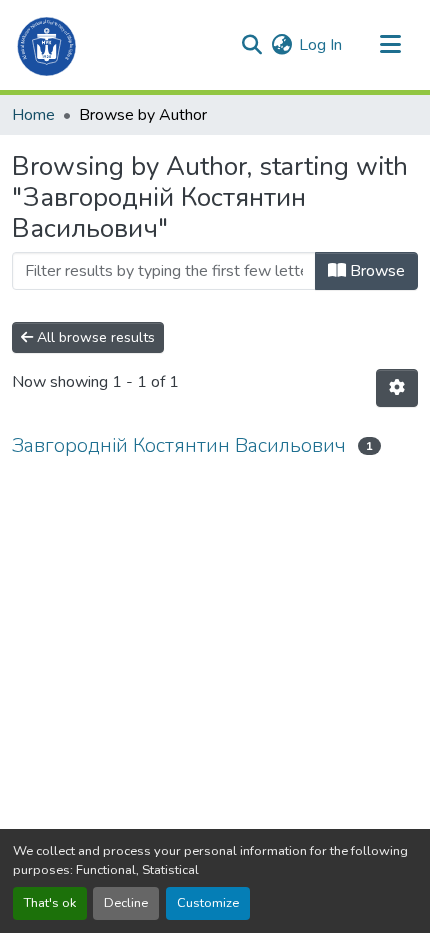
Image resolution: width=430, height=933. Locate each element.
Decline (126, 903)
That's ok (50, 903)
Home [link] (33, 115)
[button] (47, 45)
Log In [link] (320, 45)
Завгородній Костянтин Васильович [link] (179, 445)
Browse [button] (375, 271)
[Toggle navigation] (390, 45)
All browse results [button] (94, 337)
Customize (208, 903)
